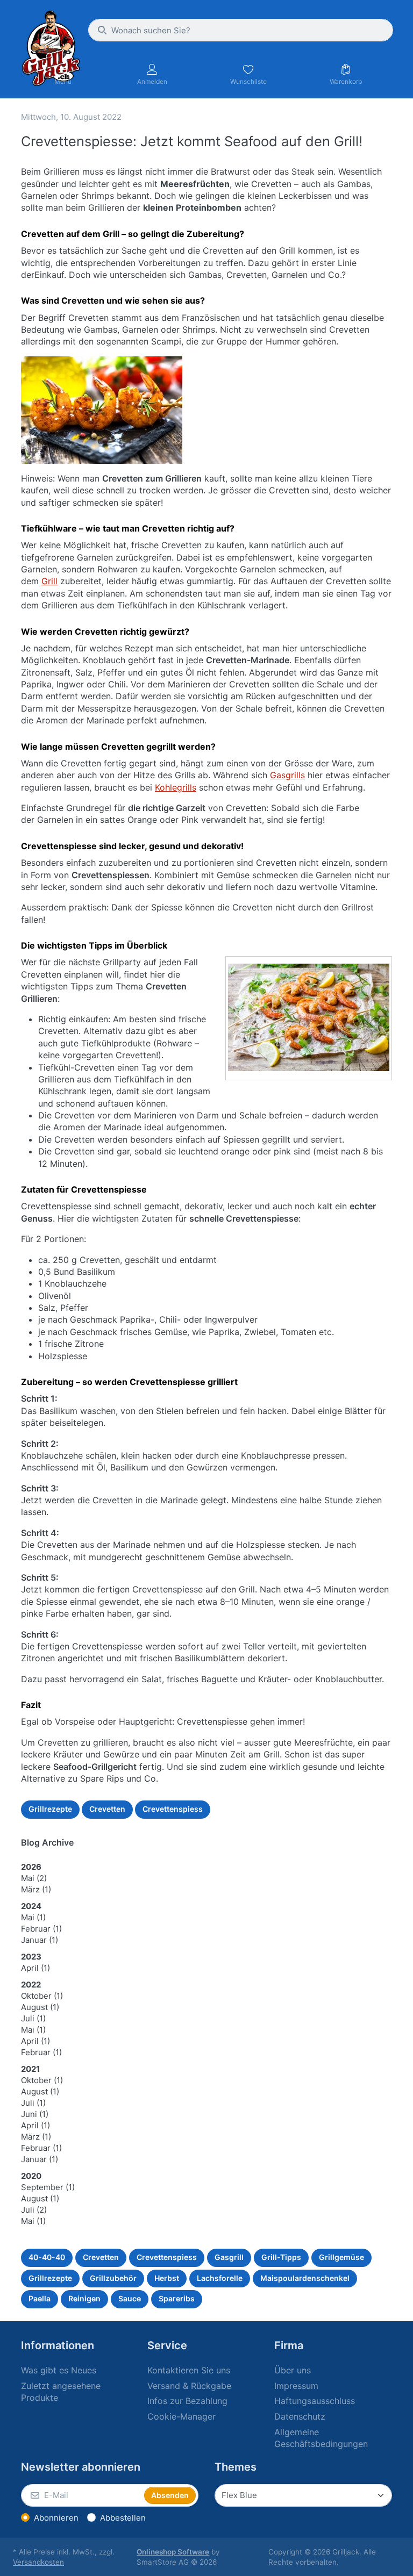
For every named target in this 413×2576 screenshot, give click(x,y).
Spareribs (177, 2298)
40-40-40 (47, 2257)
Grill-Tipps (281, 2257)
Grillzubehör (113, 2278)
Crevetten (107, 1809)
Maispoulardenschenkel (305, 2278)
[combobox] (241, 30)
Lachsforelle (220, 2278)
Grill (49, 581)
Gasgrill (229, 2257)
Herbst (167, 2278)
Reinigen (84, 2298)
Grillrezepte (50, 1809)
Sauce (130, 2298)
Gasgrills (287, 775)
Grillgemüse (341, 2257)
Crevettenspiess (173, 1809)
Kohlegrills (176, 787)
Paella (40, 2298)
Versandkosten (38, 2562)
